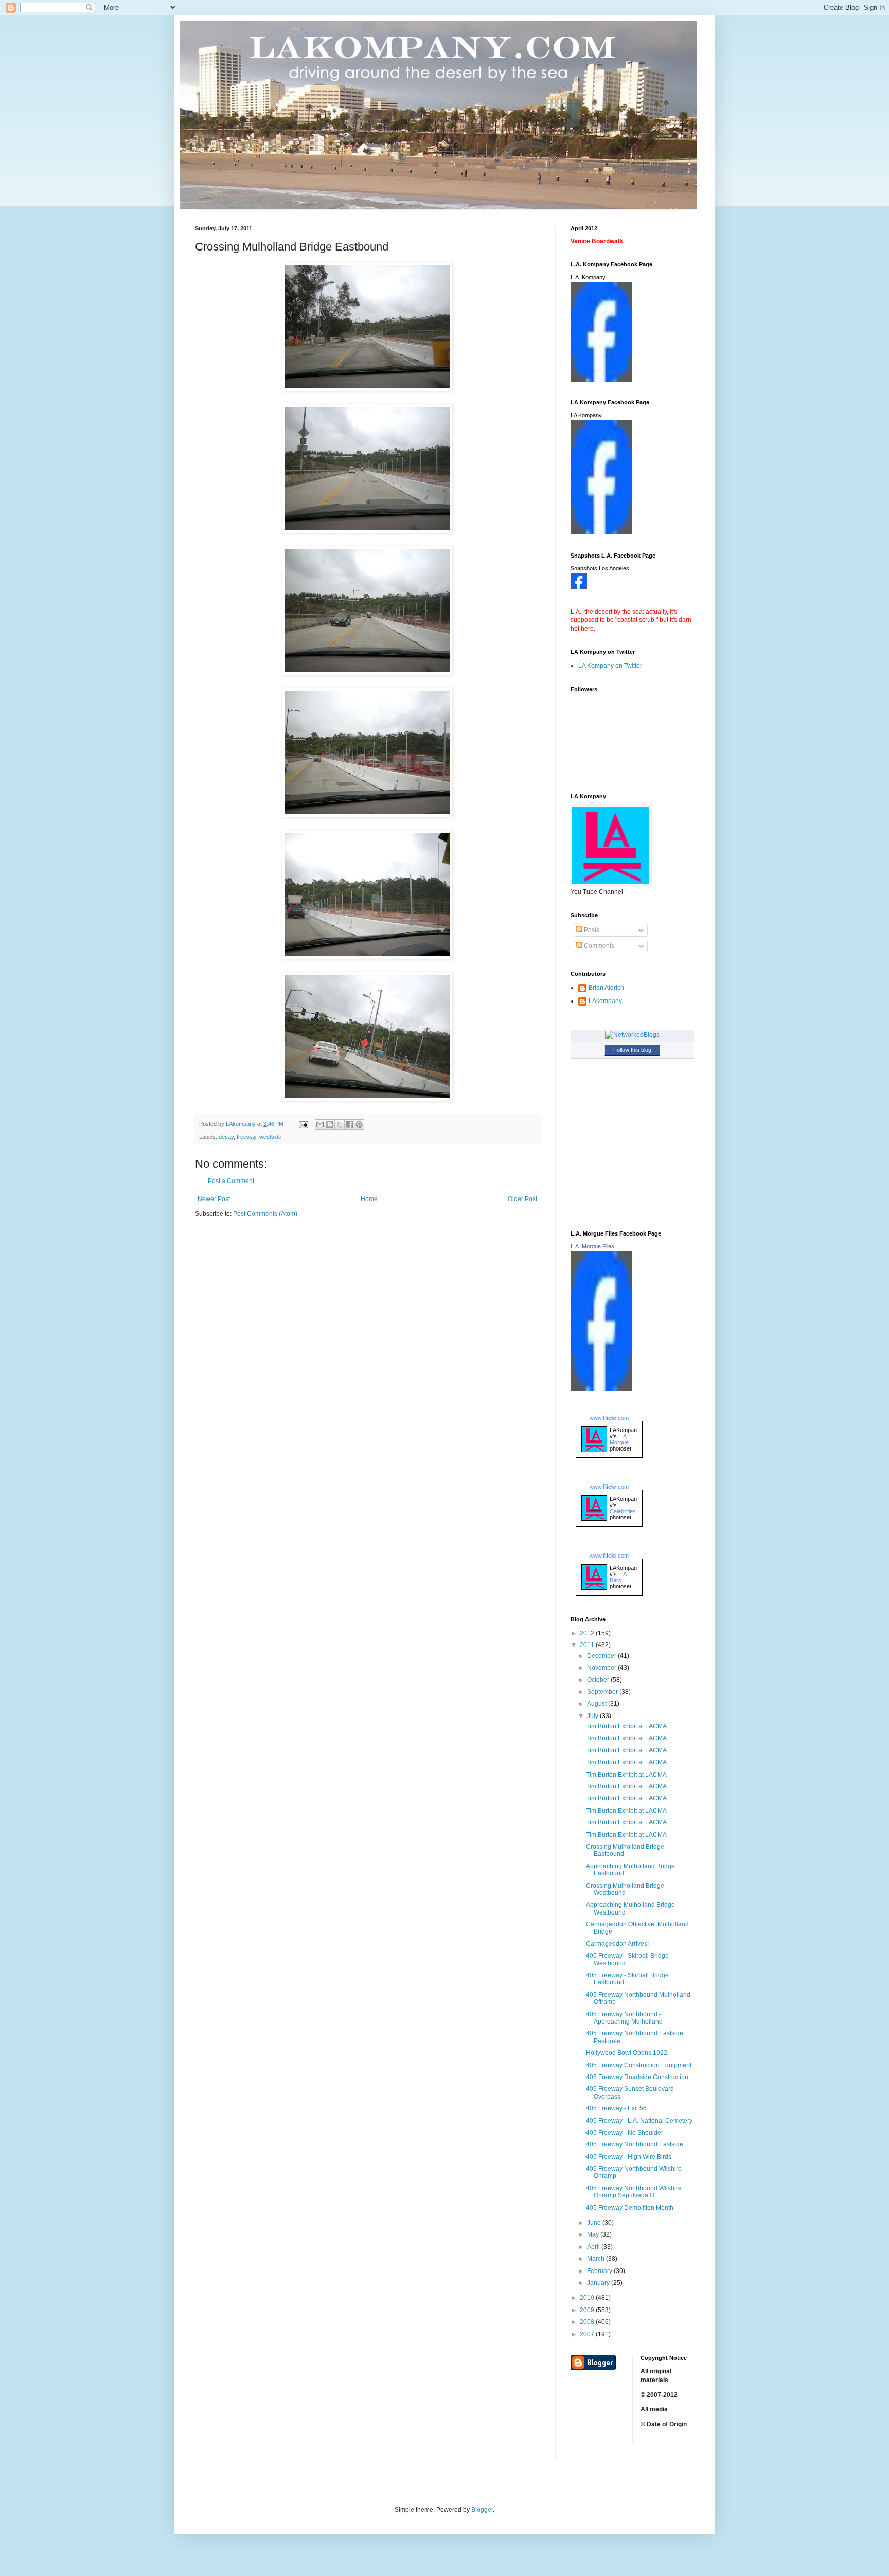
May (594, 2234)
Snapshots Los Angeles (600, 568)
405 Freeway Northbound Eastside (635, 2144)
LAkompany (605, 1001)
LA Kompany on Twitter (610, 666)
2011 (588, 1645)
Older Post (522, 1199)
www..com (609, 1418)
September (603, 1692)
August (598, 1704)
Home (369, 1199)
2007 (588, 2334)
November (602, 1668)
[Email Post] (303, 1124)
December (602, 1656)
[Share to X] (340, 1124)
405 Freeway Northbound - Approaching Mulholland (624, 2018)
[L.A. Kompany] (601, 380)
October (599, 1680)
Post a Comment (231, 1181)
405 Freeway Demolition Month (630, 2208)
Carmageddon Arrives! (617, 1944)
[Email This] (320, 1124)
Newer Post (214, 1199)
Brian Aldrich (606, 988)
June (595, 2223)
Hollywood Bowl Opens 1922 (627, 2053)
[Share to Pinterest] (359, 1124)
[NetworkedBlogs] (632, 1035)
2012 (588, 1633)
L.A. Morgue (619, 1439)
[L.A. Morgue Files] (601, 1389)
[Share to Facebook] (349, 1124)
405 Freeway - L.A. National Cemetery (639, 2121)
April (594, 2247)
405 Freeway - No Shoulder (625, 2133)
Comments (598, 946)
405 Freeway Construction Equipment (639, 2065)
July (593, 1716)
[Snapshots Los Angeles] (579, 587)
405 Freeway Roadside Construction (637, 2077)
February (600, 2271)
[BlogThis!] (330, 1124)
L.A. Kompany (588, 277)
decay (226, 1137)
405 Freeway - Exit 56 (616, 2108)
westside (270, 1137)
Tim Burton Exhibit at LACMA (626, 1726)
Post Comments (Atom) (265, 1214)
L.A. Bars (619, 1577)
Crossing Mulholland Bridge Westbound (625, 1889)
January (599, 2283)
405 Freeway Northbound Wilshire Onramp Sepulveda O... (634, 2192)
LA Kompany (586, 415)
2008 (588, 2322)
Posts (591, 930)
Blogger (482, 2510)
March (597, 2259)
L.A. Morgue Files (592, 1246)
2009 (588, 2310)
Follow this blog (632, 1050)
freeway (246, 1137)
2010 (588, 2298)
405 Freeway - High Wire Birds (629, 2157)
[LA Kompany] (601, 532)
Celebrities (623, 1511)
